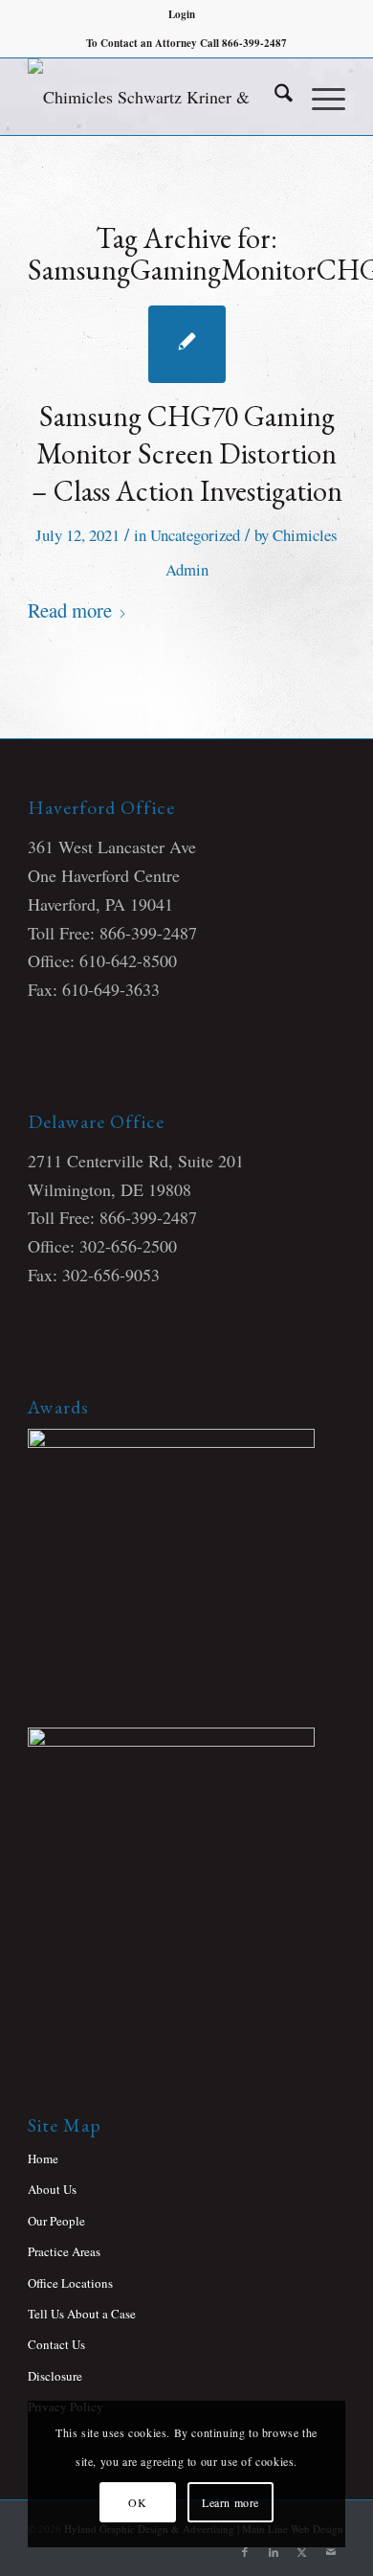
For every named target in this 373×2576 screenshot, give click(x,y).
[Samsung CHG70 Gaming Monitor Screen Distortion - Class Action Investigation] (187, 344)
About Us (52, 2189)
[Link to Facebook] (245, 2552)
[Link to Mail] (331, 2552)
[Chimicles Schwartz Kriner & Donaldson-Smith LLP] (154, 97)
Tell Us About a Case (82, 2314)
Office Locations (70, 2283)
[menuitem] (182, 14)
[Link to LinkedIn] (274, 2552)
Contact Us (56, 2344)
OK (137, 2502)
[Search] (274, 97)
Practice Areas (64, 2251)
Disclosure (55, 2376)
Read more (70, 610)
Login (182, 14)
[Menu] (319, 97)
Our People (56, 2221)
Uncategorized (195, 535)
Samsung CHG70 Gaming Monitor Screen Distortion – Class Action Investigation (187, 453)
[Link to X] (302, 2552)
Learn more (230, 2502)
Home (43, 2158)
